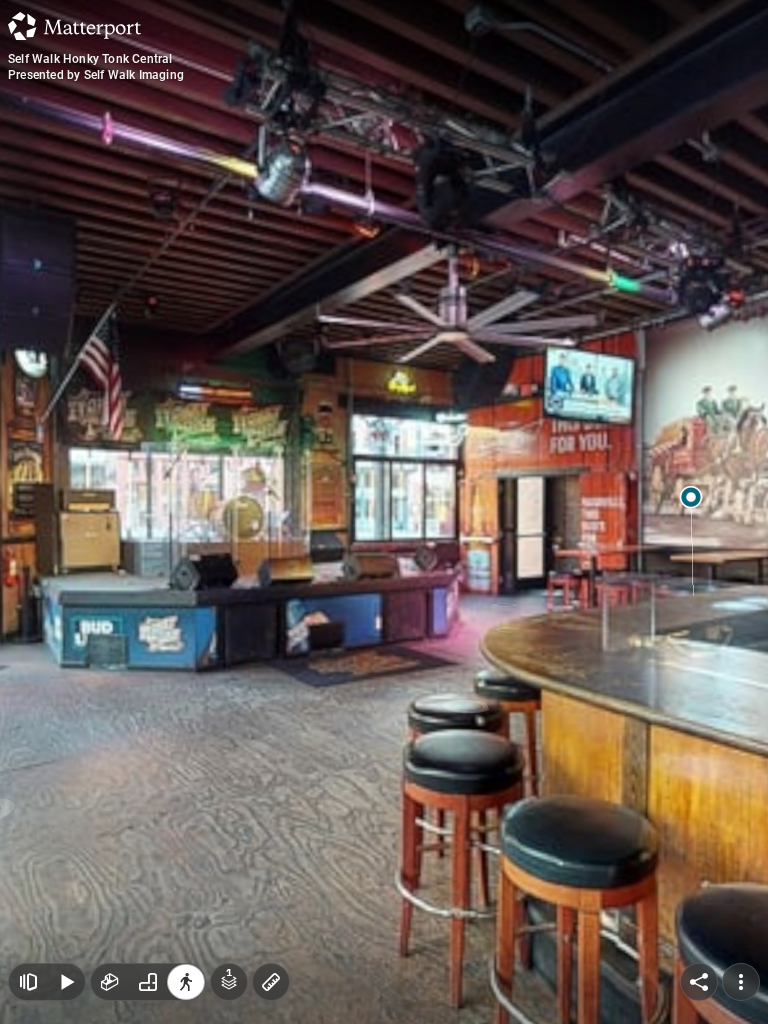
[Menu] (741, 982)
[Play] (66, 982)
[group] (148, 982)
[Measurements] (271, 982)
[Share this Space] (699, 982)
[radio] (110, 982)
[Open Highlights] (28, 982)
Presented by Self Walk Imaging (96, 75)
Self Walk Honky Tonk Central (90, 59)
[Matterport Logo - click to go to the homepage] (74, 26)
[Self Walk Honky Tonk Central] (384, 512)
